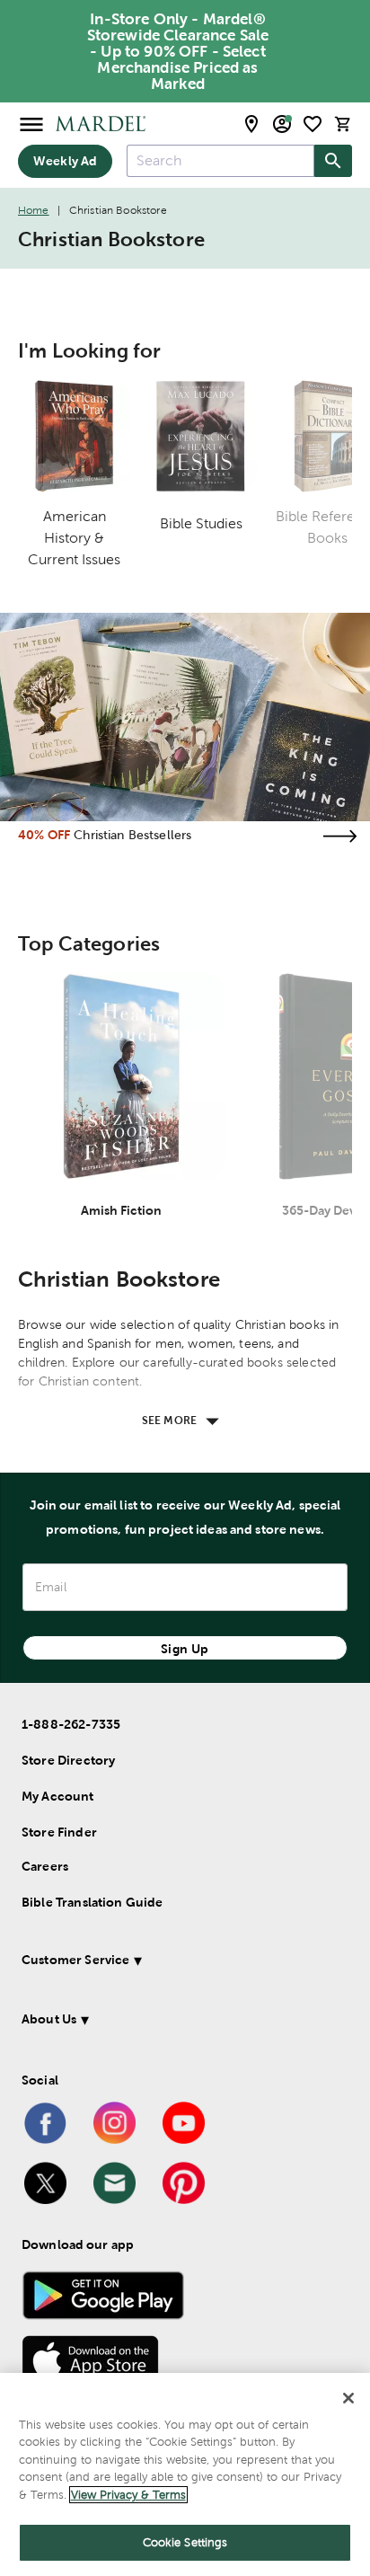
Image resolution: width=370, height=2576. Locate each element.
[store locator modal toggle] (251, 124)
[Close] (348, 2398)
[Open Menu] (31, 124)
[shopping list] (313, 124)
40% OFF (44, 835)
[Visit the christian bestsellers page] (339, 836)
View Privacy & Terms (128, 2495)
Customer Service (75, 1960)
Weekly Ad (65, 161)
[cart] (343, 124)
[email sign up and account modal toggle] (282, 124)
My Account (58, 1796)
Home (34, 210)
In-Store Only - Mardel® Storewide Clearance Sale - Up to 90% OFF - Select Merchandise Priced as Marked (178, 51)
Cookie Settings (185, 2542)
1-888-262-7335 (71, 1724)
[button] (179, 1963)
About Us (49, 2019)
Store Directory (68, 1760)
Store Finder (59, 1832)
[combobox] (220, 161)
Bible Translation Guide (92, 1902)
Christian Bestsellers (132, 835)
